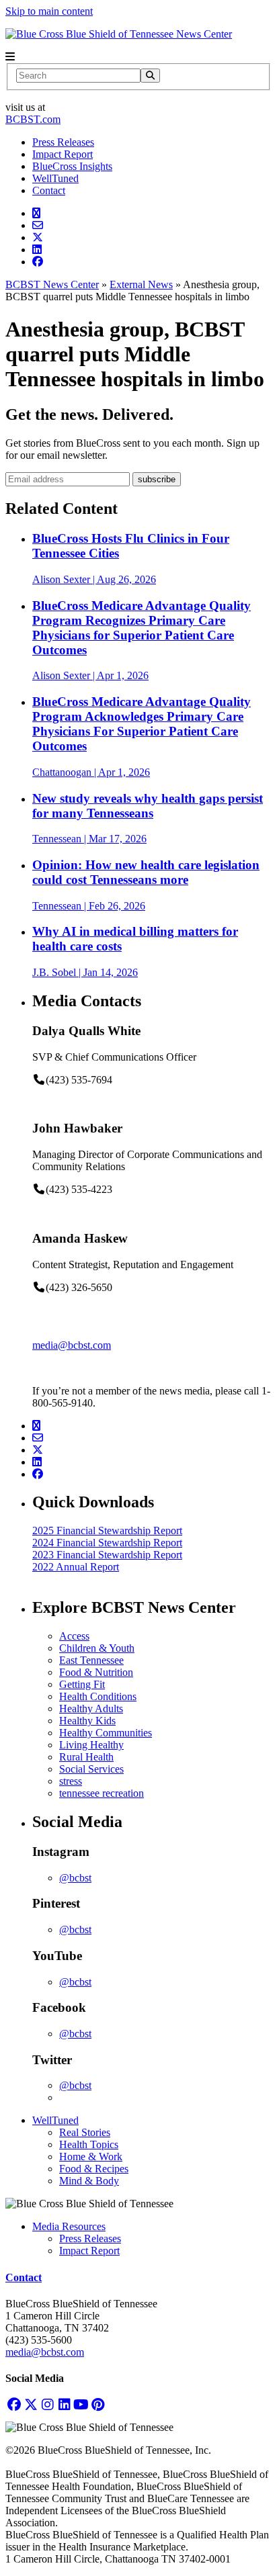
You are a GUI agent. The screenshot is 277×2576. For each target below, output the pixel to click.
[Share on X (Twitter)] (38, 237)
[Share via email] (38, 225)
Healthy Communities (106, 1733)
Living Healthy (91, 1745)
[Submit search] (150, 76)
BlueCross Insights (72, 166)
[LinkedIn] (64, 2404)
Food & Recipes (94, 2169)
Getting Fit (82, 1684)
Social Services (91, 1769)
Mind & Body (89, 2181)
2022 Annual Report (76, 1567)
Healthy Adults (91, 1708)
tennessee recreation (102, 1793)
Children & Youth (97, 1648)
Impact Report (63, 154)
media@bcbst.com (72, 1345)
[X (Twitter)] (31, 2404)
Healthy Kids (87, 1721)
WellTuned (55, 178)
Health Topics (89, 2144)
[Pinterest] (98, 2404)
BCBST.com (33, 119)
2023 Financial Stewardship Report (107, 1555)
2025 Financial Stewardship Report (107, 1530)
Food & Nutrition (96, 1672)
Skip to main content (49, 11)
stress (71, 1781)
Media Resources (69, 2226)
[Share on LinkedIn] (37, 250)
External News (141, 284)
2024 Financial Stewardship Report (107, 1543)
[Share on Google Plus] (36, 213)
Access (74, 1636)
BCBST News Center (52, 284)
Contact (49, 190)
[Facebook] (14, 2404)
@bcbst (75, 1878)
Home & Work (91, 2157)
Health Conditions (98, 1696)
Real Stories (85, 2132)
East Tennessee (91, 1660)
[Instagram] (47, 2404)
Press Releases (63, 142)
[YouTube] (81, 2404)
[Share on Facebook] (38, 262)
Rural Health (86, 1757)
